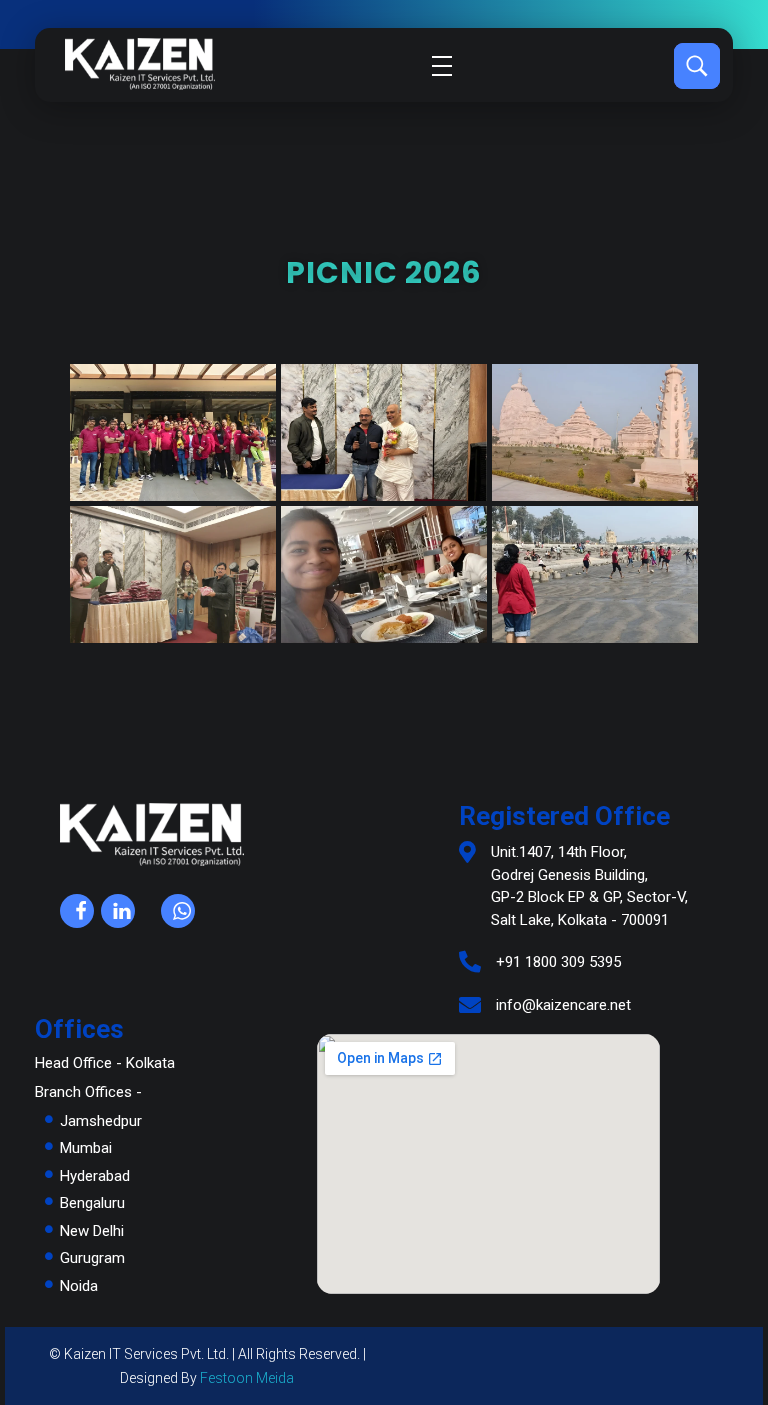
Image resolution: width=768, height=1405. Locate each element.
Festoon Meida (247, 1378)
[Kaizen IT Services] (140, 64)
